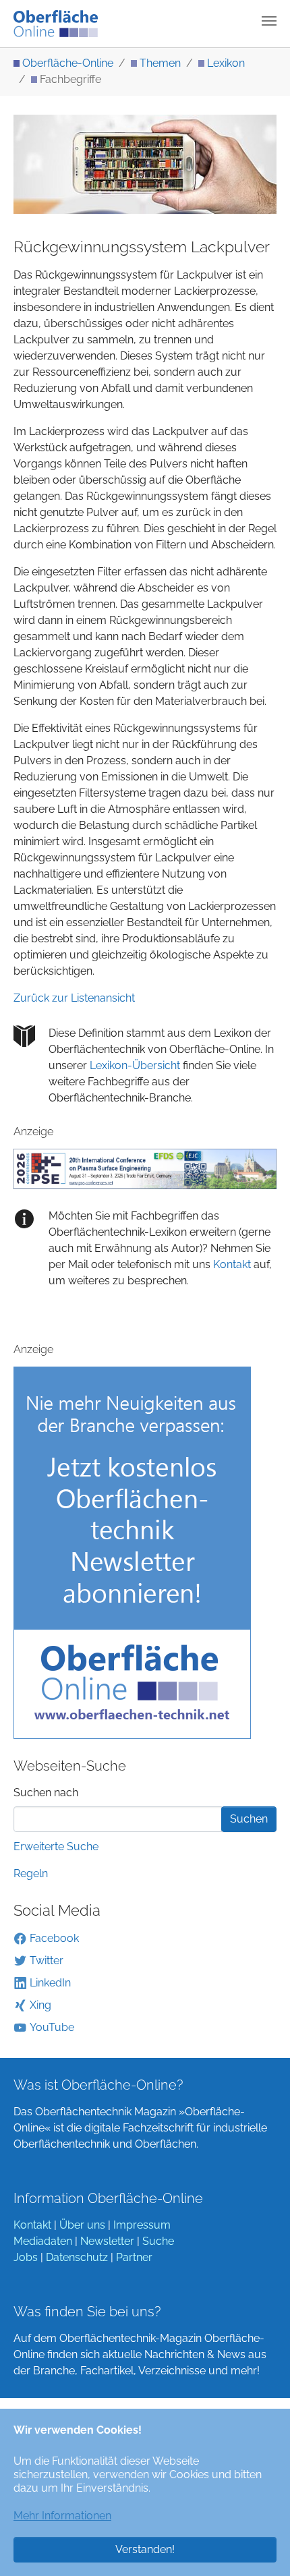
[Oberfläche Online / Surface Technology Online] (56, 24)
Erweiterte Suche (56, 1847)
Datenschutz (77, 2257)
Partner (134, 2257)
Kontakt (231, 1264)
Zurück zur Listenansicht (74, 998)
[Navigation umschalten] (269, 21)
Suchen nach (46, 1793)
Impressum (142, 2225)
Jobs (26, 2257)
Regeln (31, 1873)
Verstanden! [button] (145, 2549)
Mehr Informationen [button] (62, 2516)
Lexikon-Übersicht (135, 1065)
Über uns (82, 2225)
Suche (158, 2241)
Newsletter (107, 2241)
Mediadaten (43, 2241)
